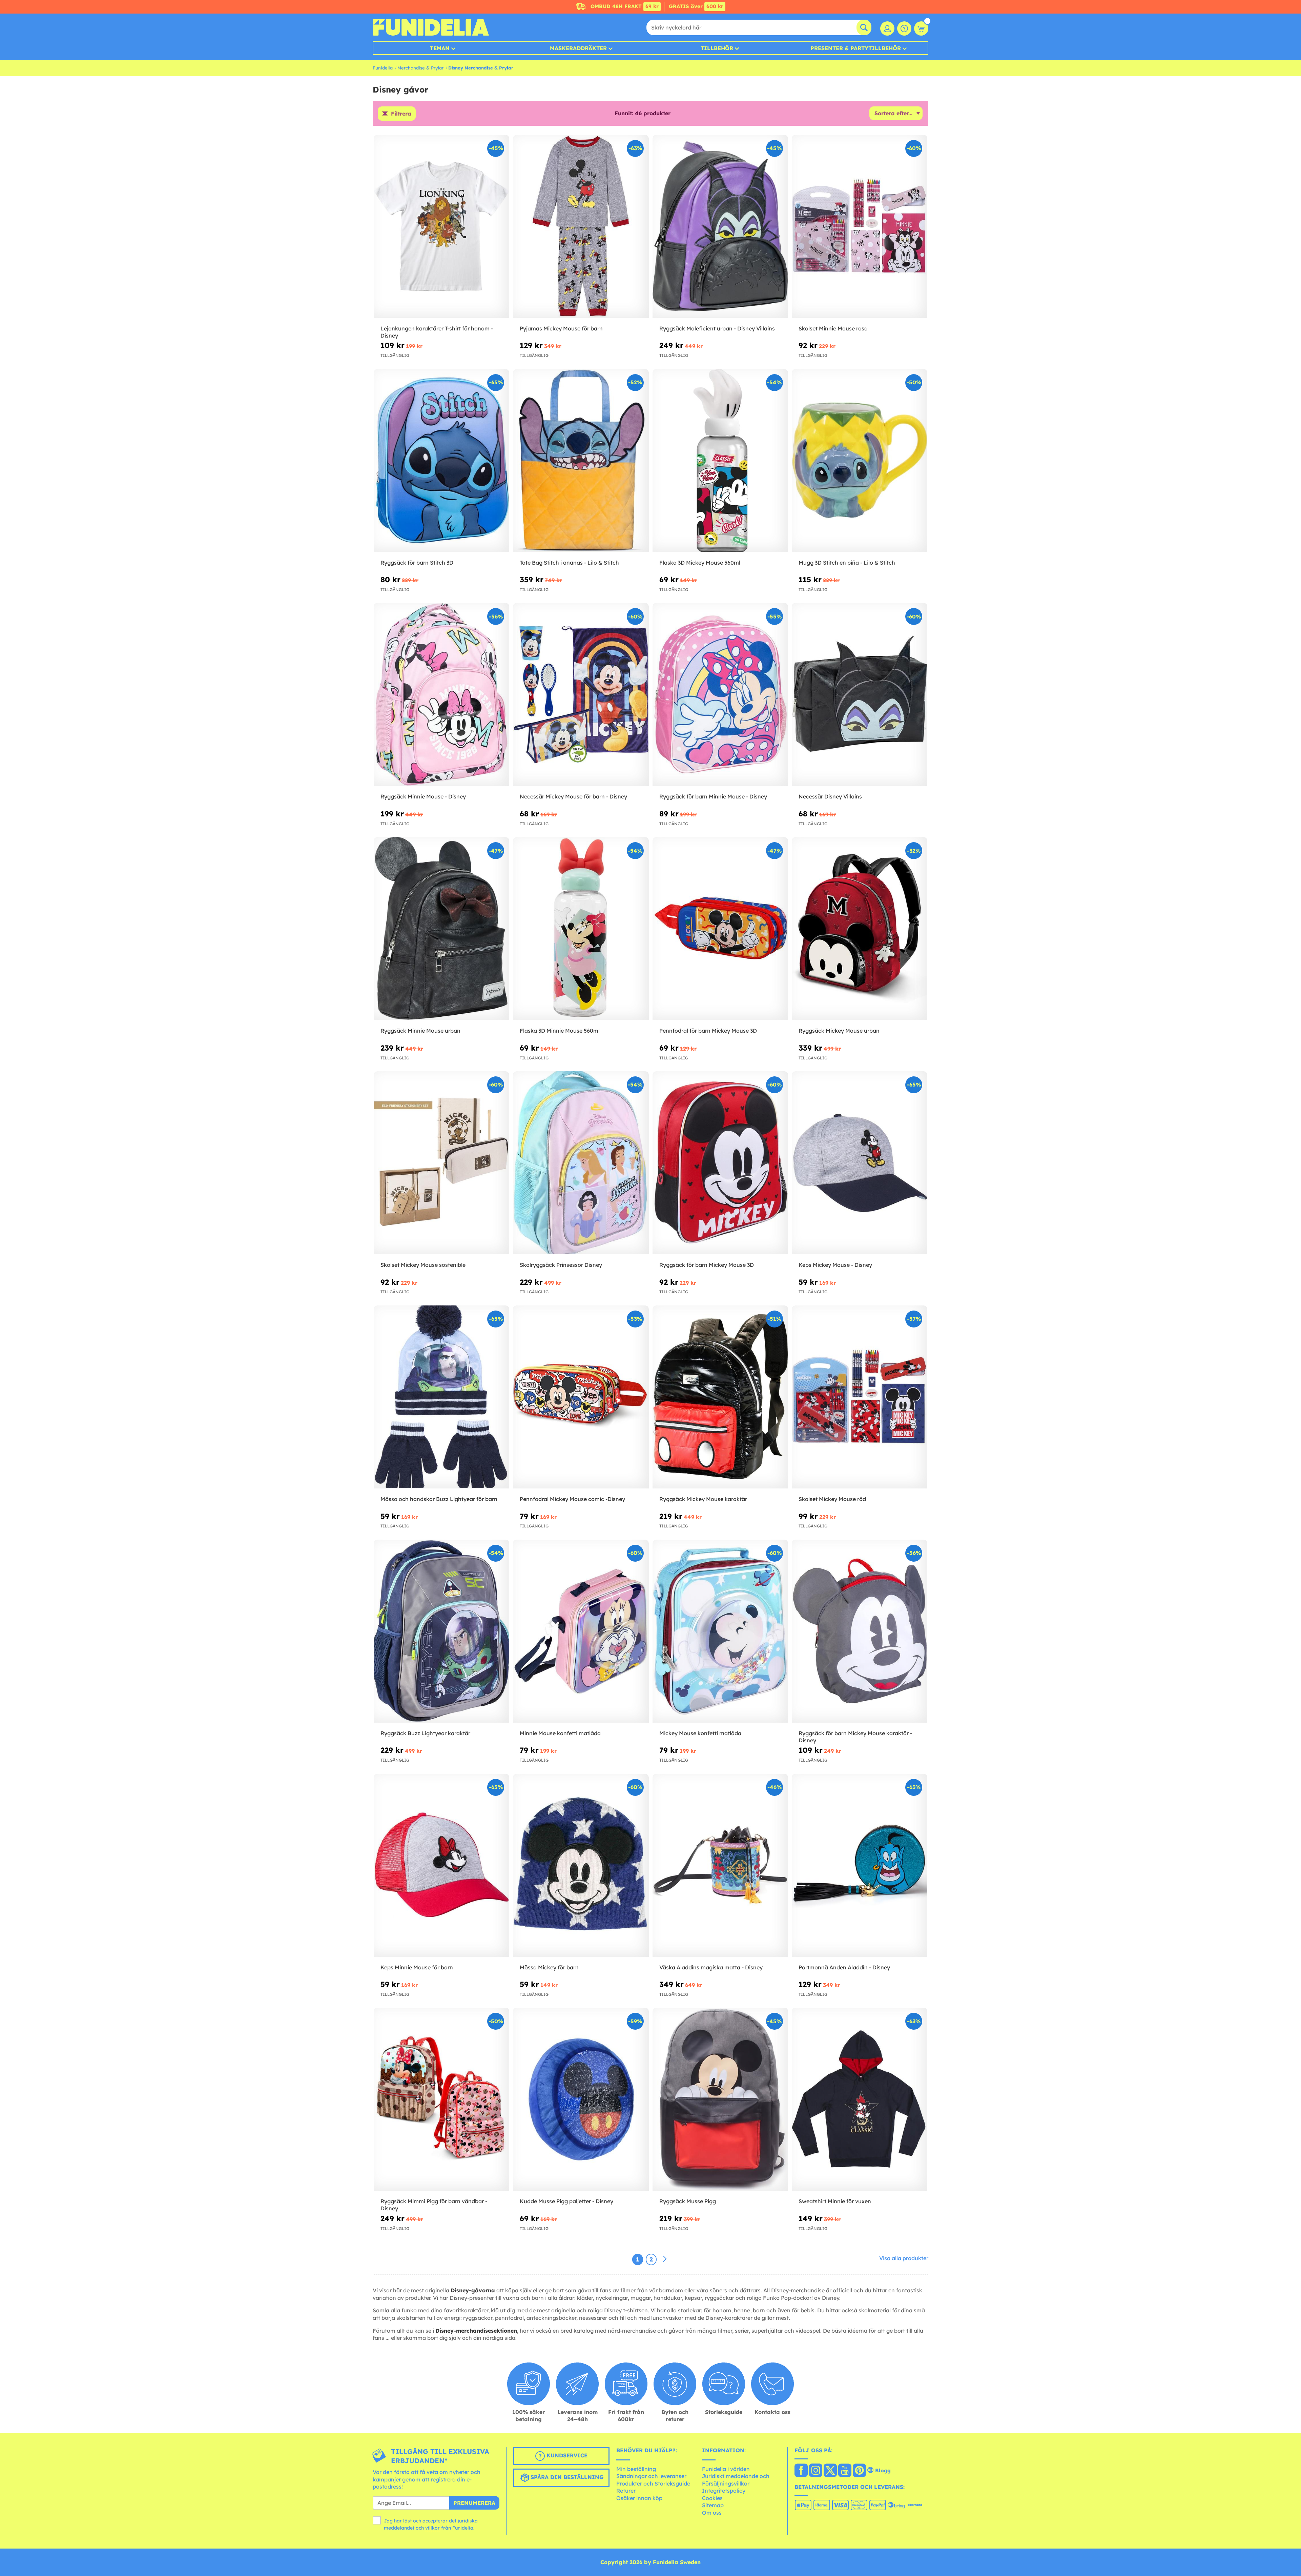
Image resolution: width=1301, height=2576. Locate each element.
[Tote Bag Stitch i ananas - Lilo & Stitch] (581, 461)
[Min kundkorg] (921, 28)
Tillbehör (717, 48)
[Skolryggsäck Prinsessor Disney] (581, 1163)
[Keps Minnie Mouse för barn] (441, 1865)
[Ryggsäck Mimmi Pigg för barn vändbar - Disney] (441, 2099)
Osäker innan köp (639, 2498)
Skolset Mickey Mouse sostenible (423, 1265)
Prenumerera (474, 2503)
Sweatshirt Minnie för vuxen (835, 2201)
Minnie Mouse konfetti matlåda (560, 1733)
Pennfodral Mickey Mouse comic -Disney (572, 1499)
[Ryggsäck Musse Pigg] (720, 2099)
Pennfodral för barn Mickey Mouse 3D (708, 1031)
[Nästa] (665, 2259)
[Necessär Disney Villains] (860, 695)
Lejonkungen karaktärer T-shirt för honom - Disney (437, 332)
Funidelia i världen (726, 2469)
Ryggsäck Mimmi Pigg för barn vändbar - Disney (434, 2205)
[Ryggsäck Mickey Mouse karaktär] (720, 1397)
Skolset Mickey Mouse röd (832, 1499)
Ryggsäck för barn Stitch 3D (417, 563)
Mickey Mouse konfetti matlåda (700, 1733)
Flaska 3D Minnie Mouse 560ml (560, 1031)
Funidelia (383, 68)
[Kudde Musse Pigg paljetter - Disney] (581, 2099)
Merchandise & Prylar (420, 68)
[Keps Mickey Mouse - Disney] (860, 1163)
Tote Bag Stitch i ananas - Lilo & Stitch (569, 563)
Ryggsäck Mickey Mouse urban (839, 1031)
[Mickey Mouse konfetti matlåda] (720, 1631)
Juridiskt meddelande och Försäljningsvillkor (736, 2480)
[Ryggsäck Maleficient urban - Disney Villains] (720, 227)
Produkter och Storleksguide (653, 2483)
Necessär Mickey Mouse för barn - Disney (573, 796)
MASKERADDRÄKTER (578, 48)
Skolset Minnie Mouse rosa (833, 328)
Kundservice (566, 2455)
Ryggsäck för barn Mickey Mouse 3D (707, 1265)
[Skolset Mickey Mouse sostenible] (441, 1163)
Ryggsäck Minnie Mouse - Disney (423, 796)
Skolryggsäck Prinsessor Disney (561, 1265)
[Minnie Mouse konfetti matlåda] (581, 1631)
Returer (626, 2491)
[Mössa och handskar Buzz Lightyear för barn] (441, 1397)
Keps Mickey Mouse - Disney (835, 1265)
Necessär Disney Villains (830, 796)
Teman (440, 48)
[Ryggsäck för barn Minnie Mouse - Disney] (720, 695)
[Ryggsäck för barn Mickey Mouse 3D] (720, 1163)
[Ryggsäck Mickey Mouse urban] (860, 929)
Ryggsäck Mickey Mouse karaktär (703, 1499)
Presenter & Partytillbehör (856, 48)
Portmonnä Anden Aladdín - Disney (844, 1967)
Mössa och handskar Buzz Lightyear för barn (439, 1499)
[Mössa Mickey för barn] (581, 1865)
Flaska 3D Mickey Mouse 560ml (700, 563)
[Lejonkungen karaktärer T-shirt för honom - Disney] (441, 227)
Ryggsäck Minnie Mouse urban (420, 1031)
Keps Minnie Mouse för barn (417, 1967)
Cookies (712, 2498)
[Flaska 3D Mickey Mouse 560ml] (720, 461)
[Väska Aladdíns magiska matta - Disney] (720, 1865)
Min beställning (636, 2469)
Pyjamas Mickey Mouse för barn (561, 328)
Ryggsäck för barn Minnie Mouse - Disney (713, 796)
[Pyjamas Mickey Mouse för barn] (581, 227)
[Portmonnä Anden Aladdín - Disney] (860, 1865)
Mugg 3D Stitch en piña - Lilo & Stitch (847, 563)
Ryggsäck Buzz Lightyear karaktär (425, 1733)
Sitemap (713, 2505)
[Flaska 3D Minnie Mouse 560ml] (581, 929)
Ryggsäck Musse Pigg (688, 2201)
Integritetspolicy (724, 2491)
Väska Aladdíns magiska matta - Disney (711, 1967)
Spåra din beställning (566, 2477)
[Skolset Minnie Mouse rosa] (860, 227)
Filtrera (401, 114)
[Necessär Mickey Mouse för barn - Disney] (581, 695)
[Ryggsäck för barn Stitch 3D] (441, 461)
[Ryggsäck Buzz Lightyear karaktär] (441, 1631)
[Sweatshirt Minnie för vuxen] (860, 2099)
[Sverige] (801, 2471)
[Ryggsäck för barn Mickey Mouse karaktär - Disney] (860, 1631)
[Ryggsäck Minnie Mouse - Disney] (441, 695)
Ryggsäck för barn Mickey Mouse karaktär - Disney (855, 1737)
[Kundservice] (904, 28)
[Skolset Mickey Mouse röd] (860, 1397)
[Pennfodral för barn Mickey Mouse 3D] (720, 929)
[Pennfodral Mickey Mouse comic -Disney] (581, 1397)
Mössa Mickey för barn (549, 1967)
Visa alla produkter (904, 2258)
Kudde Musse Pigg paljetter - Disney (566, 2201)
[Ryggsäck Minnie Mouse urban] (441, 929)
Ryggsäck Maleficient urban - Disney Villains (717, 328)
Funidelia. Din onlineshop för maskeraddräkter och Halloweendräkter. (431, 27)
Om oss (712, 2513)
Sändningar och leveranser (651, 2476)
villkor (432, 2528)
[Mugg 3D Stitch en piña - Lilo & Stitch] (860, 461)
